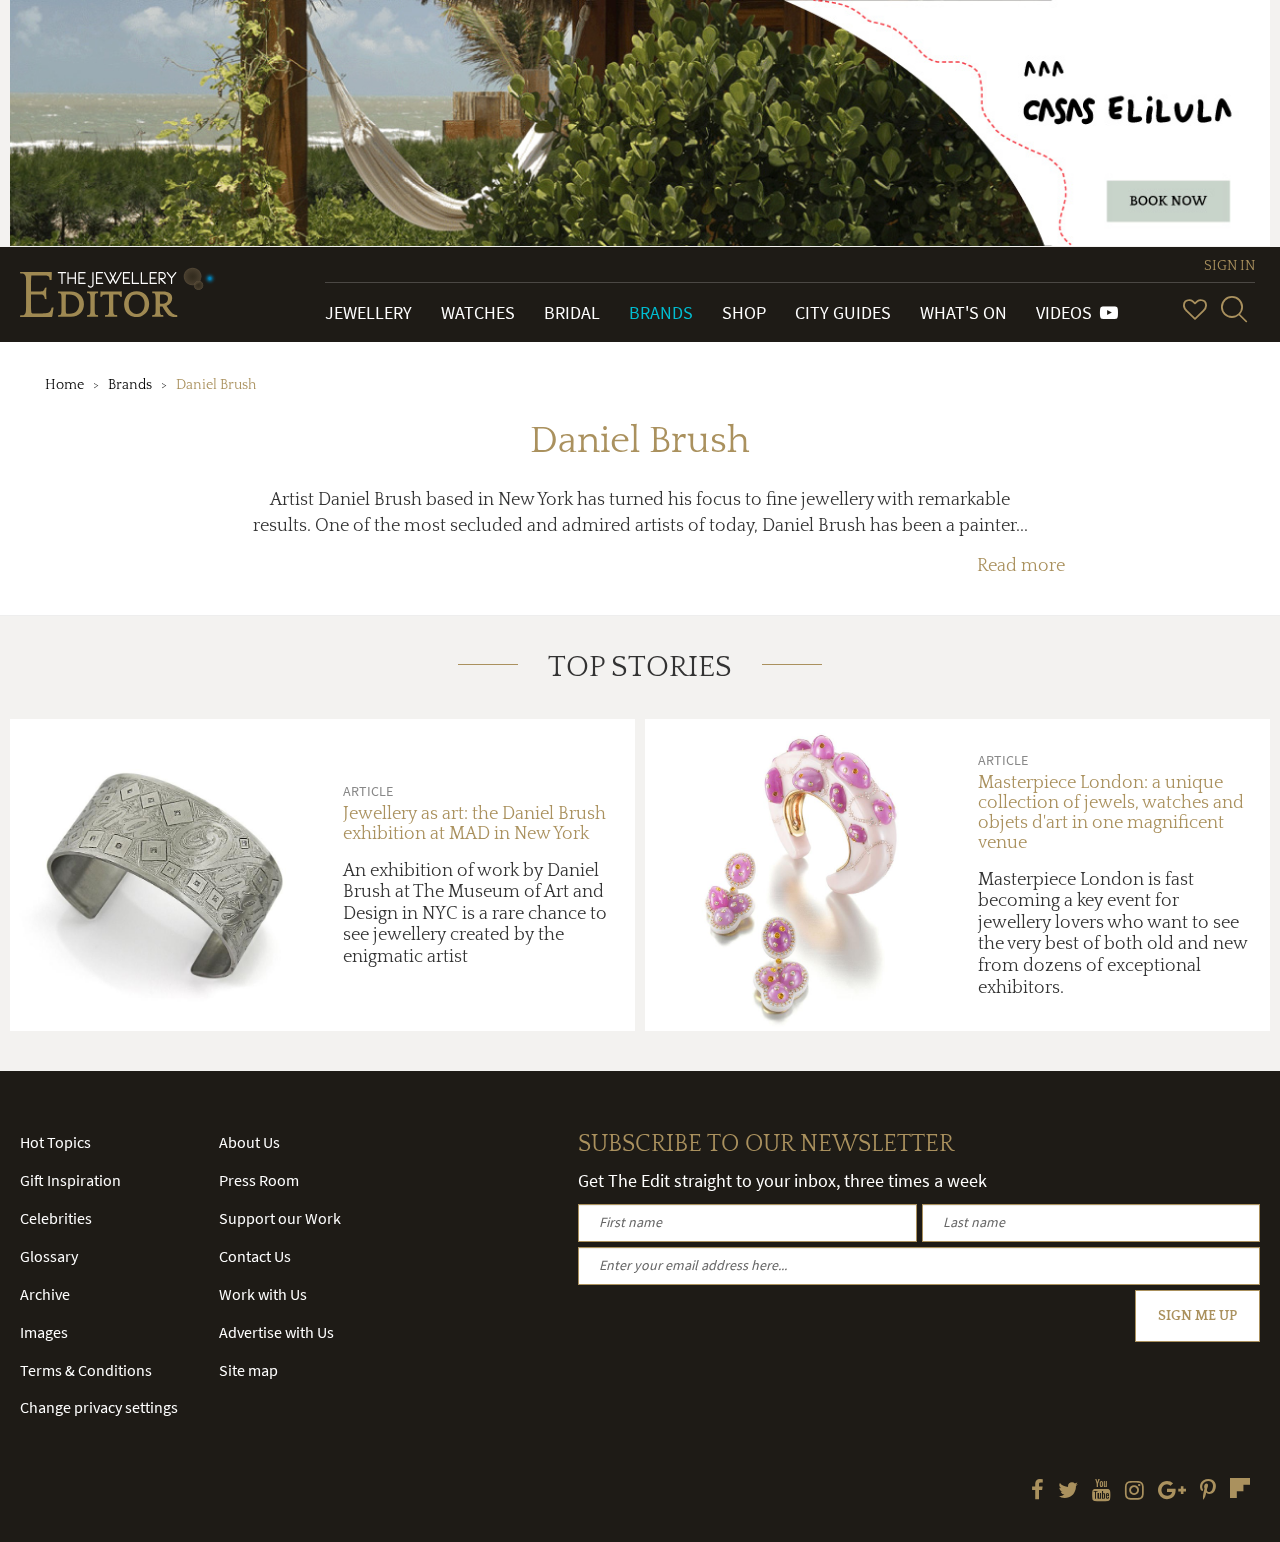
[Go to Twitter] (1068, 1492)
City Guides (843, 312)
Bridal (572, 312)
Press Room (259, 1180)
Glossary (49, 1256)
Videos (1068, 312)
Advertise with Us (276, 1332)
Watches (478, 312)
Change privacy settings (99, 1407)
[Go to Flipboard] (1240, 1488)
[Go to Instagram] (1134, 1492)
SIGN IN (1229, 266)
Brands (661, 312)
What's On (963, 312)
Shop (744, 312)
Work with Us (263, 1294)
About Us (249, 1142)
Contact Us (255, 1256)
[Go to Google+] (1172, 1492)
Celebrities (56, 1218)
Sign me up (1197, 1316)
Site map (248, 1370)
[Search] (1234, 309)
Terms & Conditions (86, 1370)
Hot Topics (55, 1142)
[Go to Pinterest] (1208, 1492)
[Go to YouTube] (1101, 1492)
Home (64, 385)
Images (44, 1332)
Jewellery (368, 312)
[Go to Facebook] (1037, 1492)
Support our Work (280, 1218)
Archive (45, 1294)
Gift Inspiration (70, 1180)
